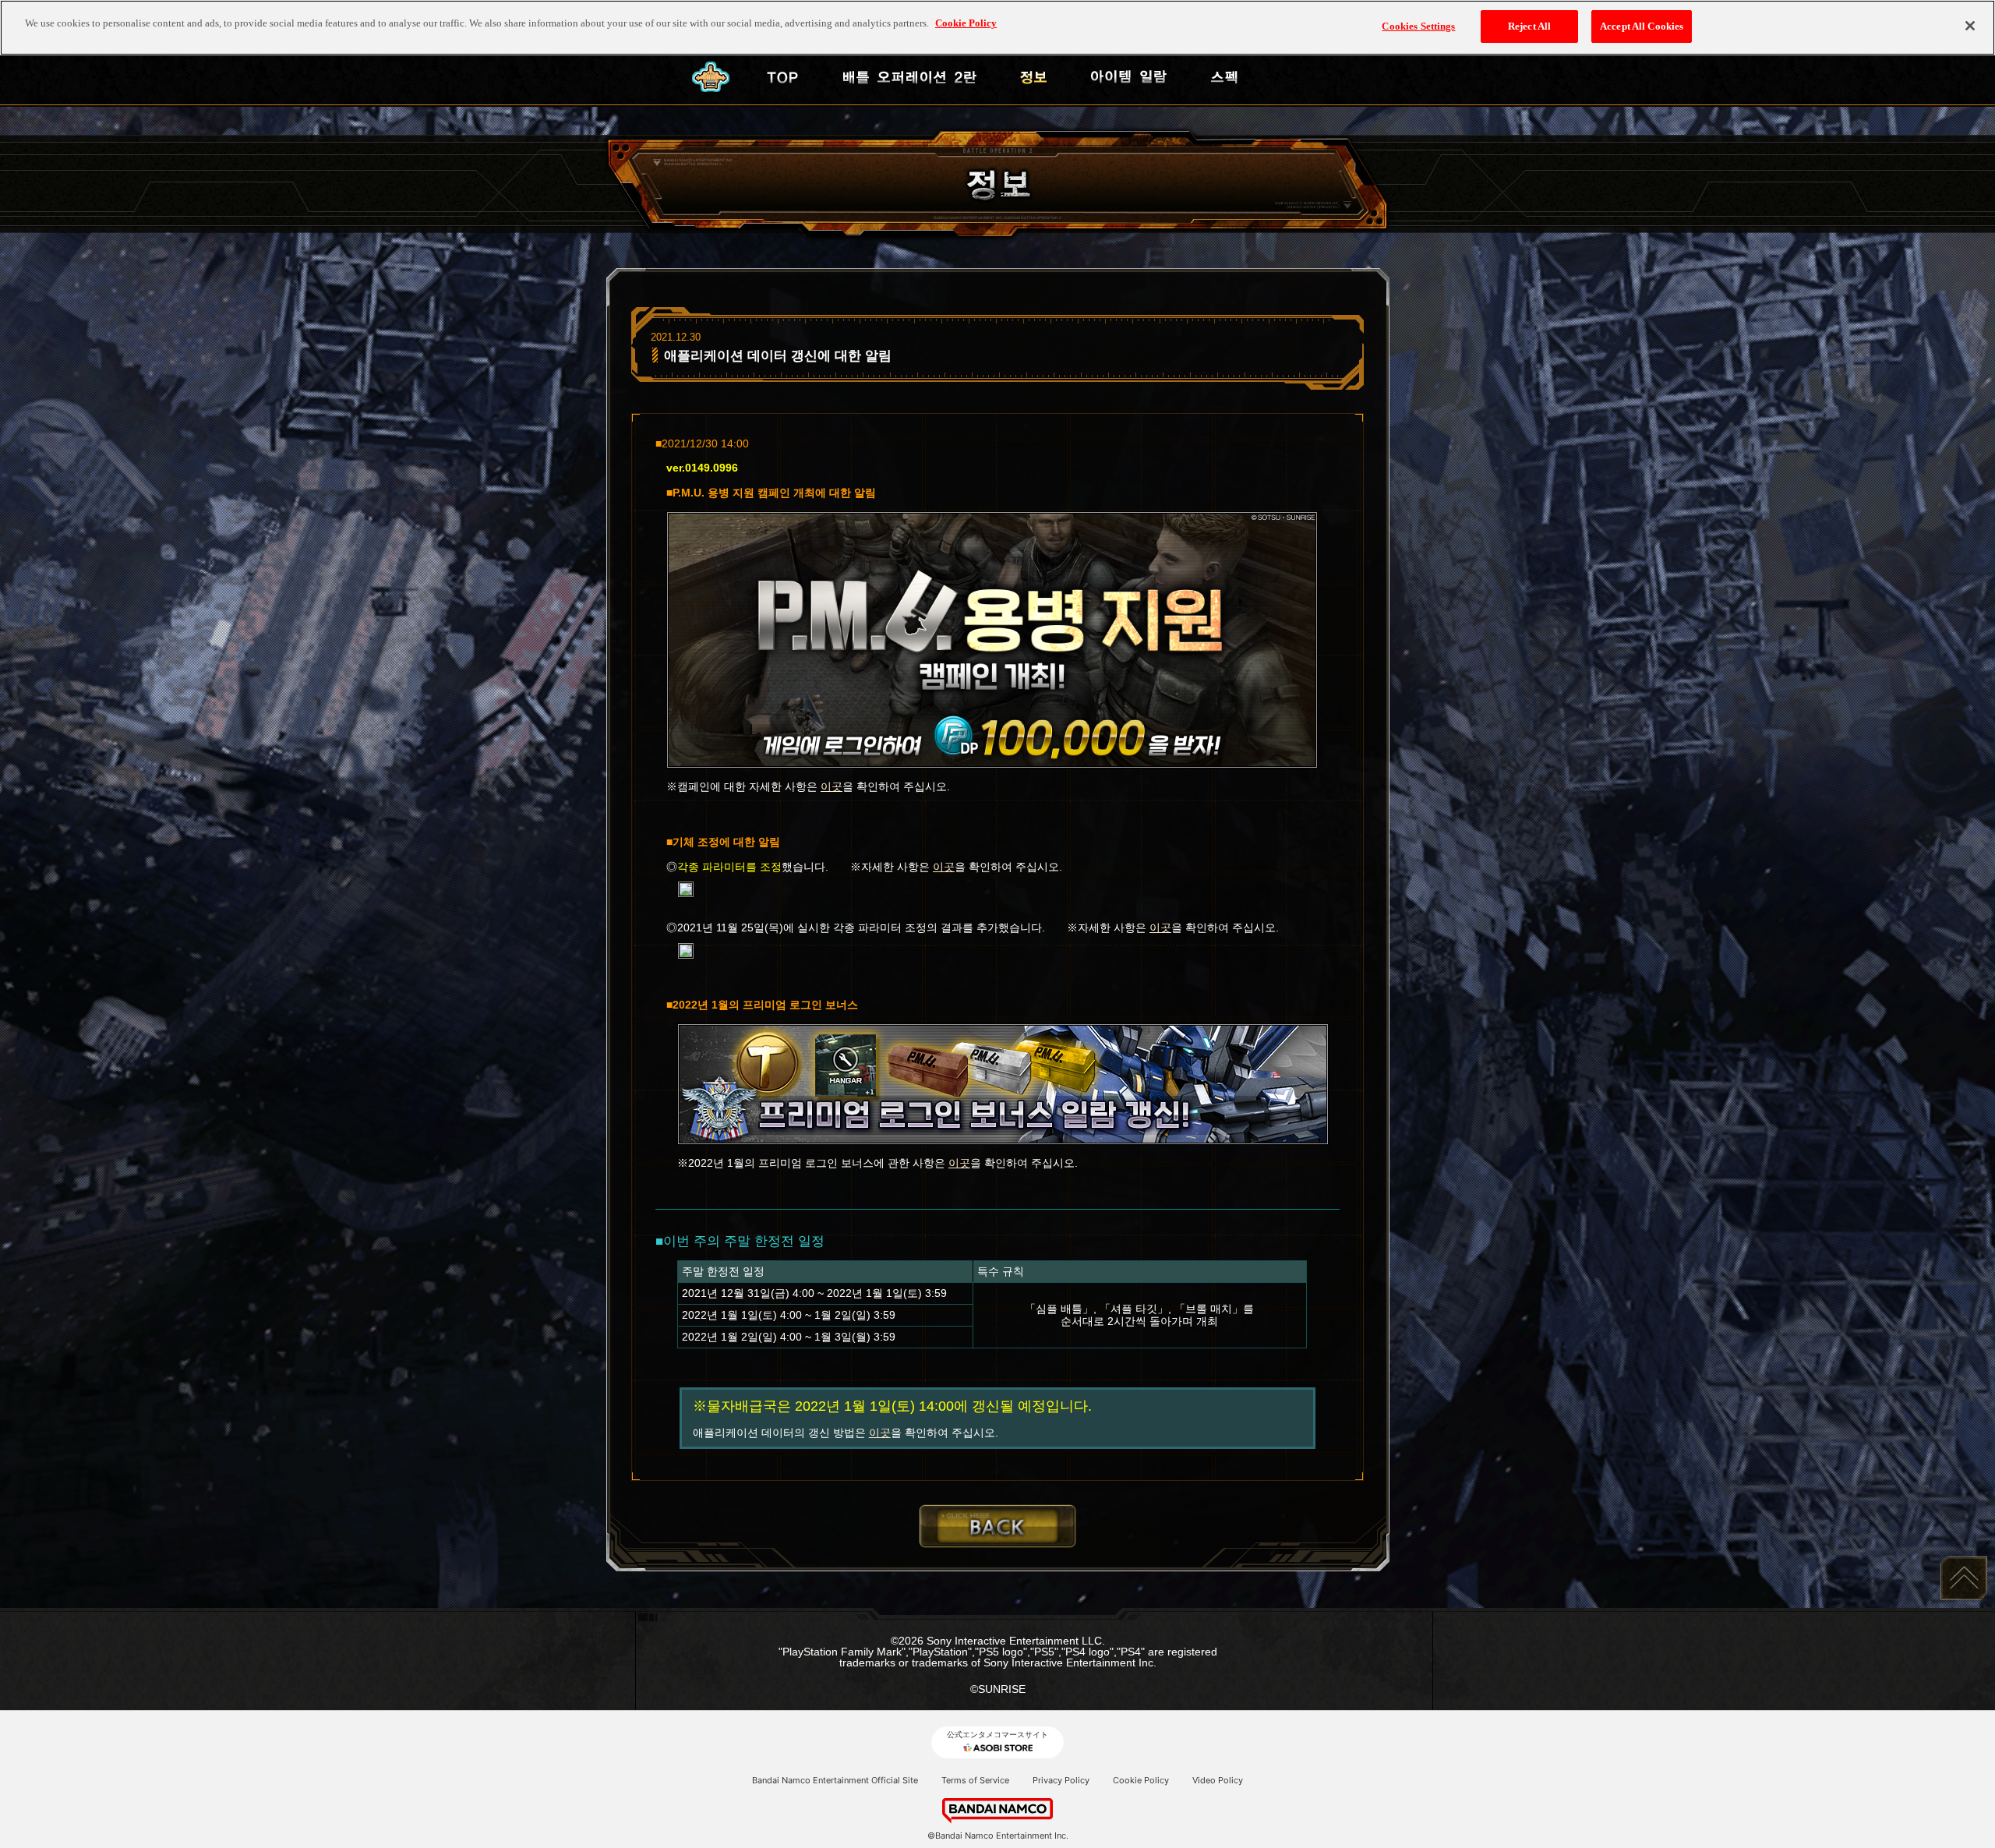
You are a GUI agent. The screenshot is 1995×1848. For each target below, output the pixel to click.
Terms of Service (975, 1780)
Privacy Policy (1061, 1780)
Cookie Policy (1141, 1780)
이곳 (832, 786)
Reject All (1529, 26)
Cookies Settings (1418, 26)
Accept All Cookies (1642, 26)
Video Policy (1218, 1780)
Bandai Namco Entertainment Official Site (835, 1780)
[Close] (1970, 26)
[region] (997, 28)
